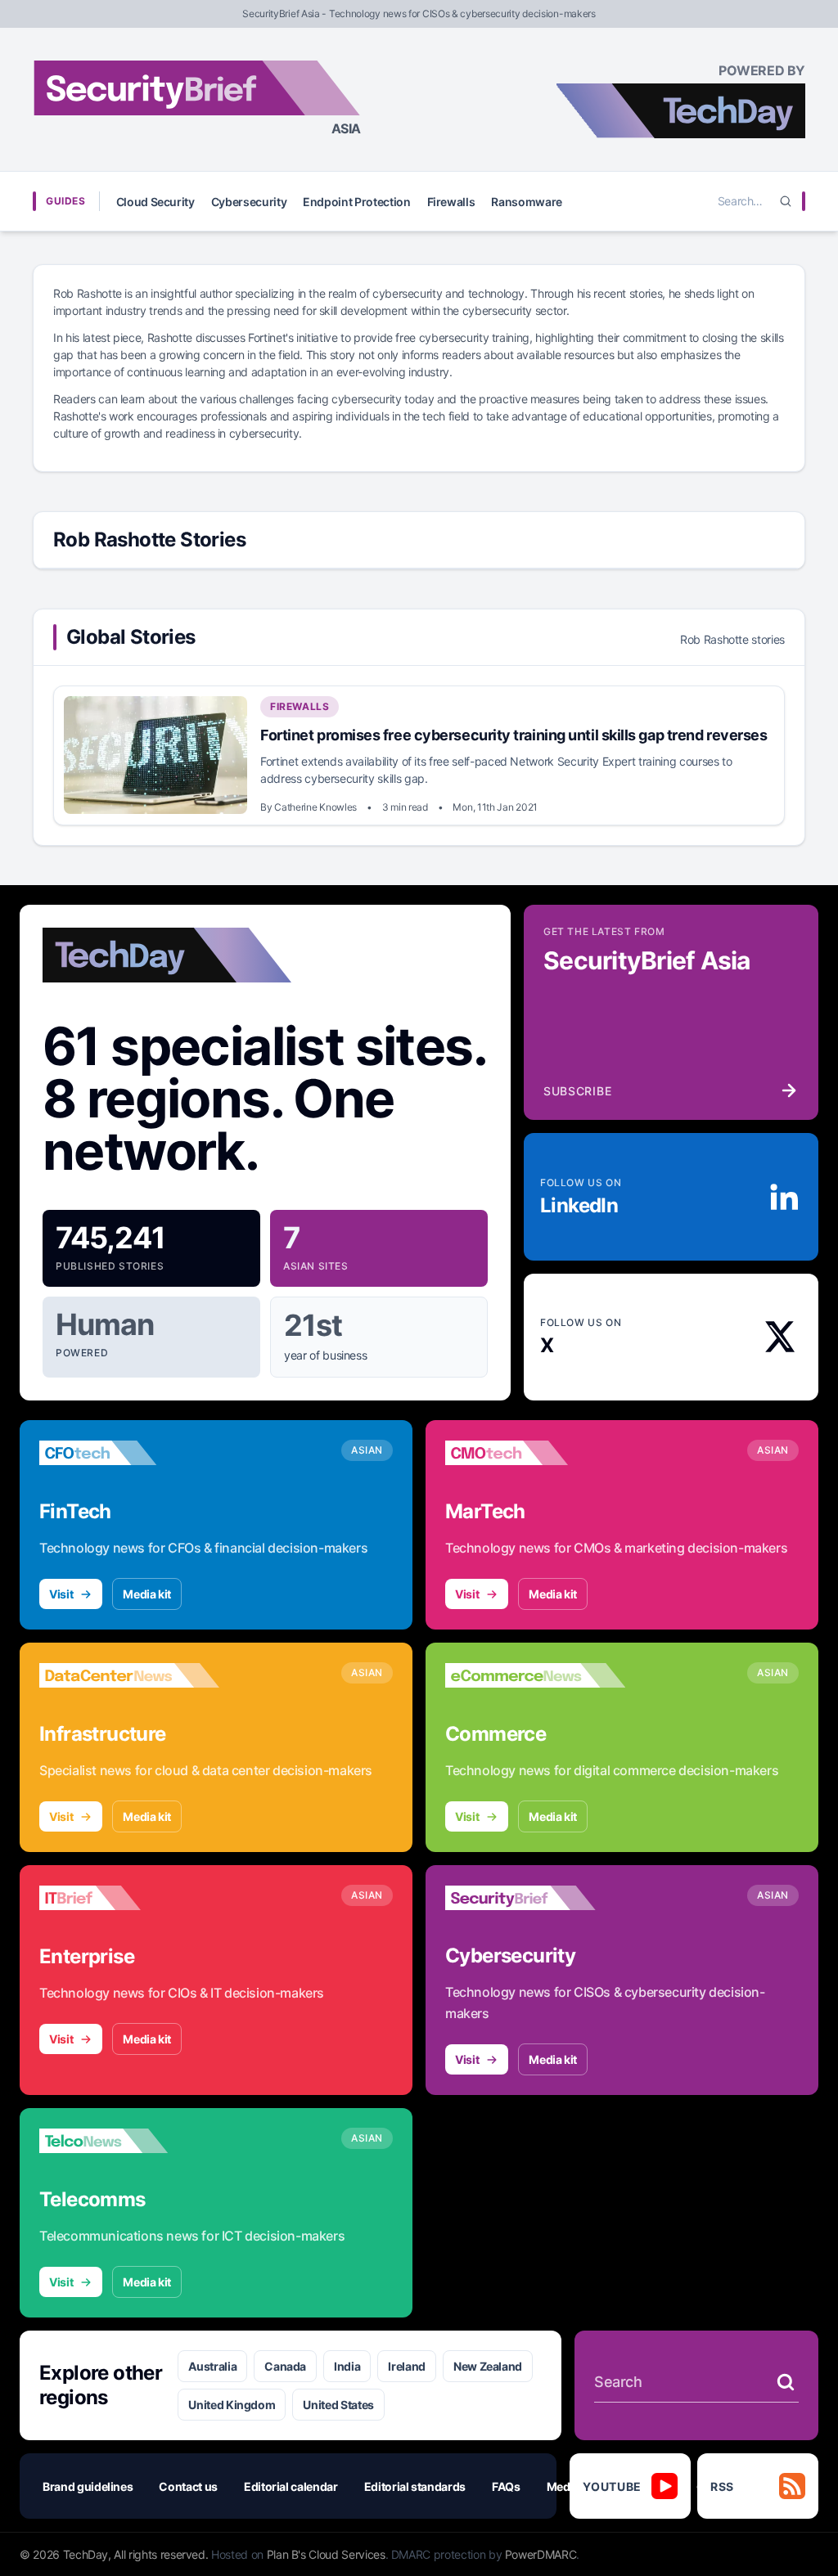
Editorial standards (415, 2486)
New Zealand (488, 2366)
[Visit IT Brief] (129, 1898)
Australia (212, 2366)
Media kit (147, 1594)
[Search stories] (786, 2382)
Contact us (188, 2486)
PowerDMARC (541, 2554)
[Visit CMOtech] (535, 1453)
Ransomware (527, 202)
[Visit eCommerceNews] (535, 1675)
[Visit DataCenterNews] (129, 1675)
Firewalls (451, 202)
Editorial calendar (291, 2486)
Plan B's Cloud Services (326, 2554)
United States (338, 2405)
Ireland (407, 2366)
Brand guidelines (88, 2486)
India (347, 2366)
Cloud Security (155, 202)
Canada (285, 2366)
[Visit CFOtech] (129, 1453)
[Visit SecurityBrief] (535, 1898)
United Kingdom (232, 2405)
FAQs (506, 2486)
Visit (61, 1594)
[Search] (786, 201)
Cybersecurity (249, 202)
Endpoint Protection (356, 202)
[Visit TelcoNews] (129, 2141)
